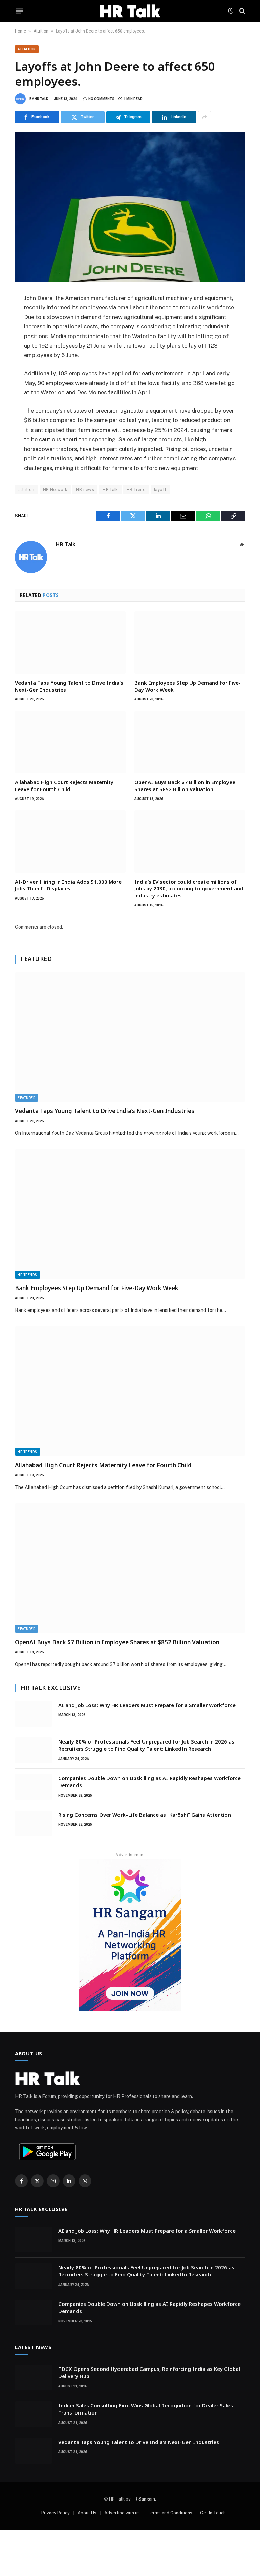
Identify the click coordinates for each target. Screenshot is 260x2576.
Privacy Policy (56, 2513)
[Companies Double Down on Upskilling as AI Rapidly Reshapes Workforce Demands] (34, 1787)
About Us (87, 2513)
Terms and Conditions (170, 2513)
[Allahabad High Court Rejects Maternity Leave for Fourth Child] (70, 742)
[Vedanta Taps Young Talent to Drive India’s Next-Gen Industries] (70, 643)
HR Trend (136, 489)
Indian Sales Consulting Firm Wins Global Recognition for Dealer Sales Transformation (146, 2409)
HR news (85, 489)
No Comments (101, 99)
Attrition (41, 31)
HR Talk (41, 99)
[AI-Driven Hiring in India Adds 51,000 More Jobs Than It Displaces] (70, 842)
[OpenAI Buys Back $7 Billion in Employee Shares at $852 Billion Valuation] (190, 742)
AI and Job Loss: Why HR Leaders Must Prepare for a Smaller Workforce (147, 1705)
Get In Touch (213, 2513)
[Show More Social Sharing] (204, 117)
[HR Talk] (130, 11)
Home (20, 31)
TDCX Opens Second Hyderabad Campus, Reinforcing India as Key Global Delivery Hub (149, 2372)
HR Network (55, 489)
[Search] (242, 11)
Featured (26, 1098)
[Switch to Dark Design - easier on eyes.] (231, 11)
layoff (160, 489)
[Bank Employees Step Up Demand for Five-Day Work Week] (190, 643)
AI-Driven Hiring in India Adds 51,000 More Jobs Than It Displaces (68, 885)
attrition (26, 489)
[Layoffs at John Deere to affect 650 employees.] (130, 207)
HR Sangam (143, 2499)
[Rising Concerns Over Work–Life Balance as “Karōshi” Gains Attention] (34, 1823)
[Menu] (19, 11)
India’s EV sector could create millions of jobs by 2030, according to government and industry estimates (189, 889)
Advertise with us (122, 2513)
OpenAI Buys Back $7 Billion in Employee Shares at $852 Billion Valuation (185, 785)
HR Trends (27, 1275)
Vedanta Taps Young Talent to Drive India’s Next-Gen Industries (69, 686)
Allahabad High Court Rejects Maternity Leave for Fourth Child (64, 785)
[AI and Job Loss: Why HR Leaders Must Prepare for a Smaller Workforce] (34, 1714)
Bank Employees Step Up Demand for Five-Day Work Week (188, 686)
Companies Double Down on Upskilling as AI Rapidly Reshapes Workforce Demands (149, 1782)
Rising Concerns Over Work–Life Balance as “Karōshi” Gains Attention (145, 1815)
